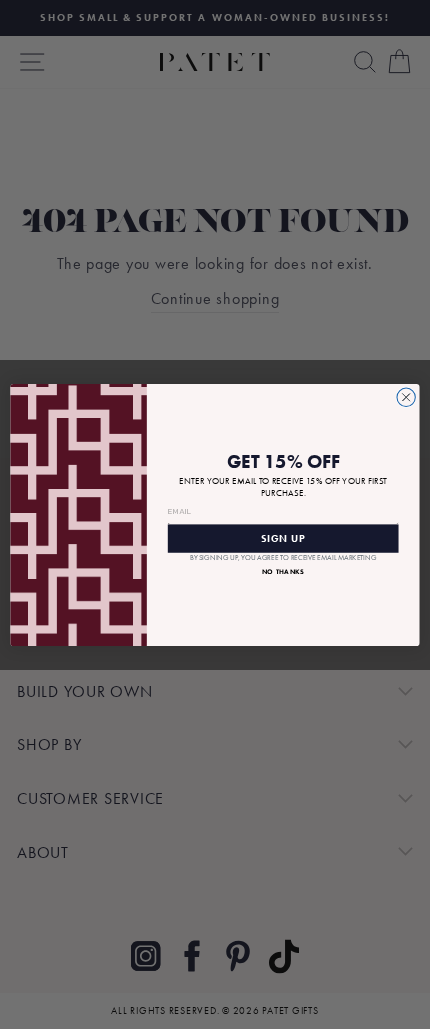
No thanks (283, 570)
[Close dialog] (406, 397)
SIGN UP (283, 538)
